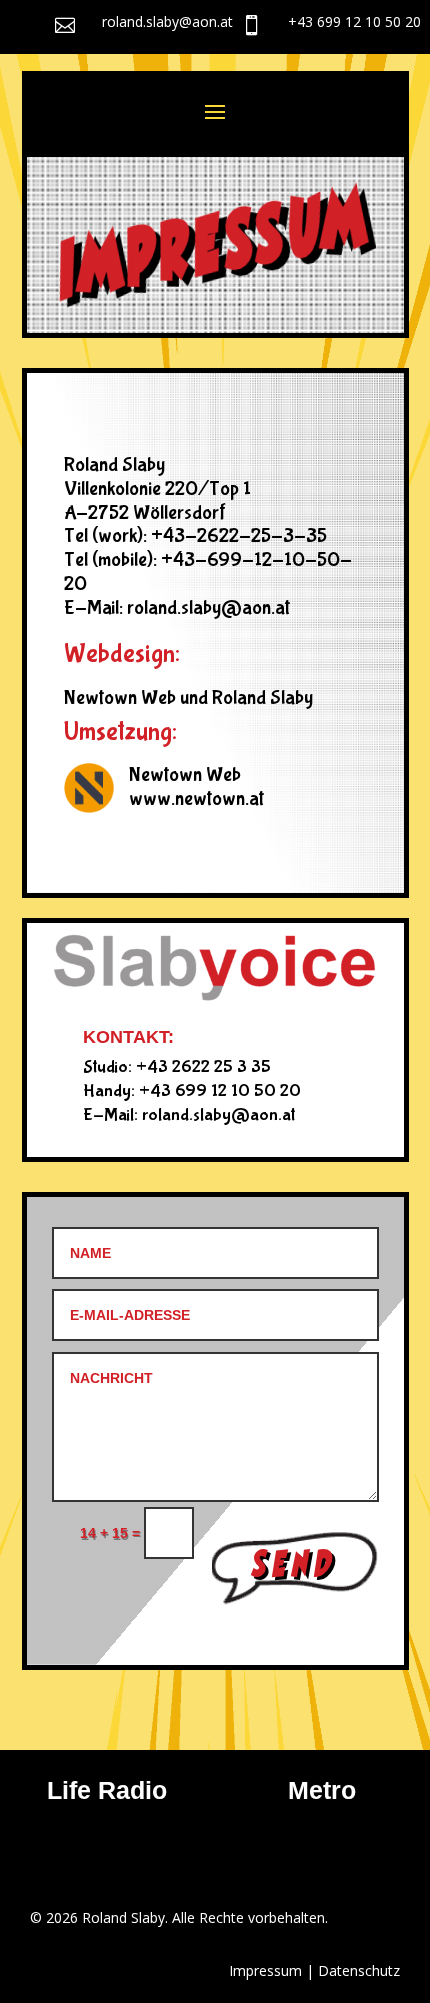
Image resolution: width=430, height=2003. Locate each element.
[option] (224, 1815)
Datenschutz (359, 1970)
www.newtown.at (196, 798)
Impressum (265, 1970)
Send (295, 1561)
